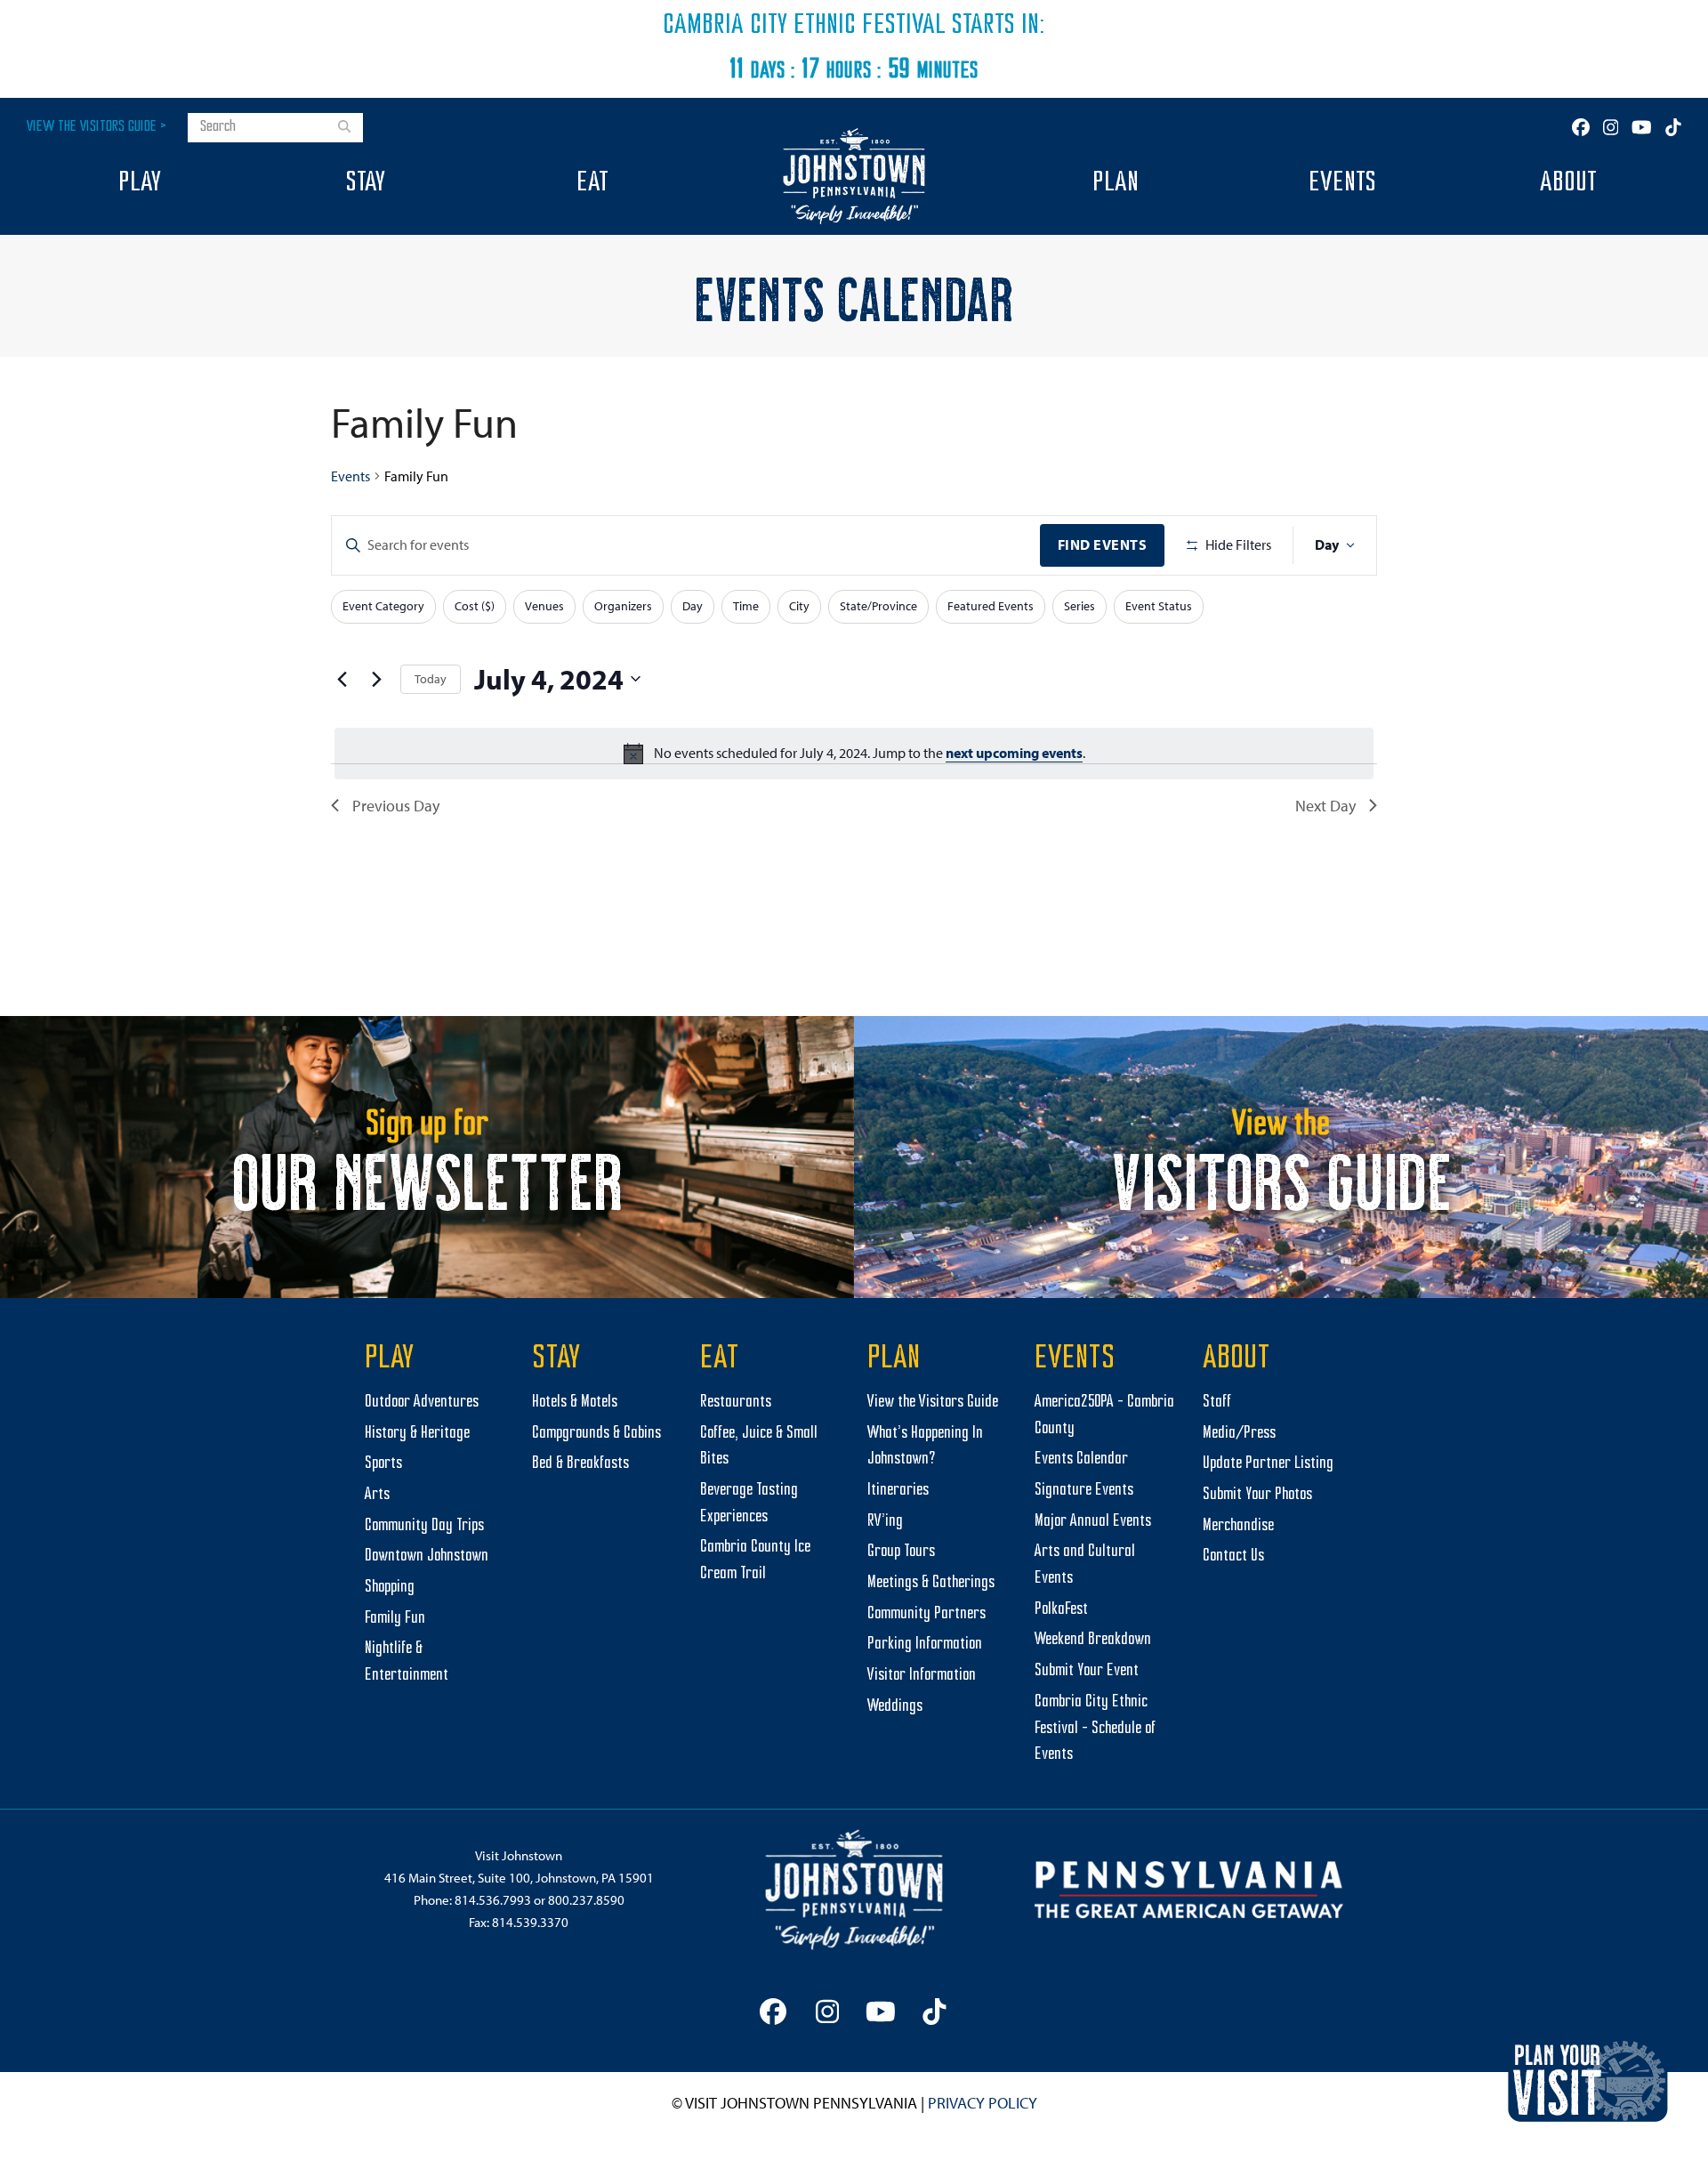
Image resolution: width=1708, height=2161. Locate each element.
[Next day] (376, 679)
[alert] (854, 754)
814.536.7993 (493, 1900)
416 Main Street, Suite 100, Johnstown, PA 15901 (519, 1878)
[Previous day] (342, 679)
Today (431, 679)
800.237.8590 (586, 1900)
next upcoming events (1014, 753)
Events (350, 476)
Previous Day (396, 806)
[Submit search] (344, 128)
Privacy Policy (983, 2103)
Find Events (1103, 544)
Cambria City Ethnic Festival (804, 26)
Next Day (1325, 806)
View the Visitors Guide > (97, 127)
